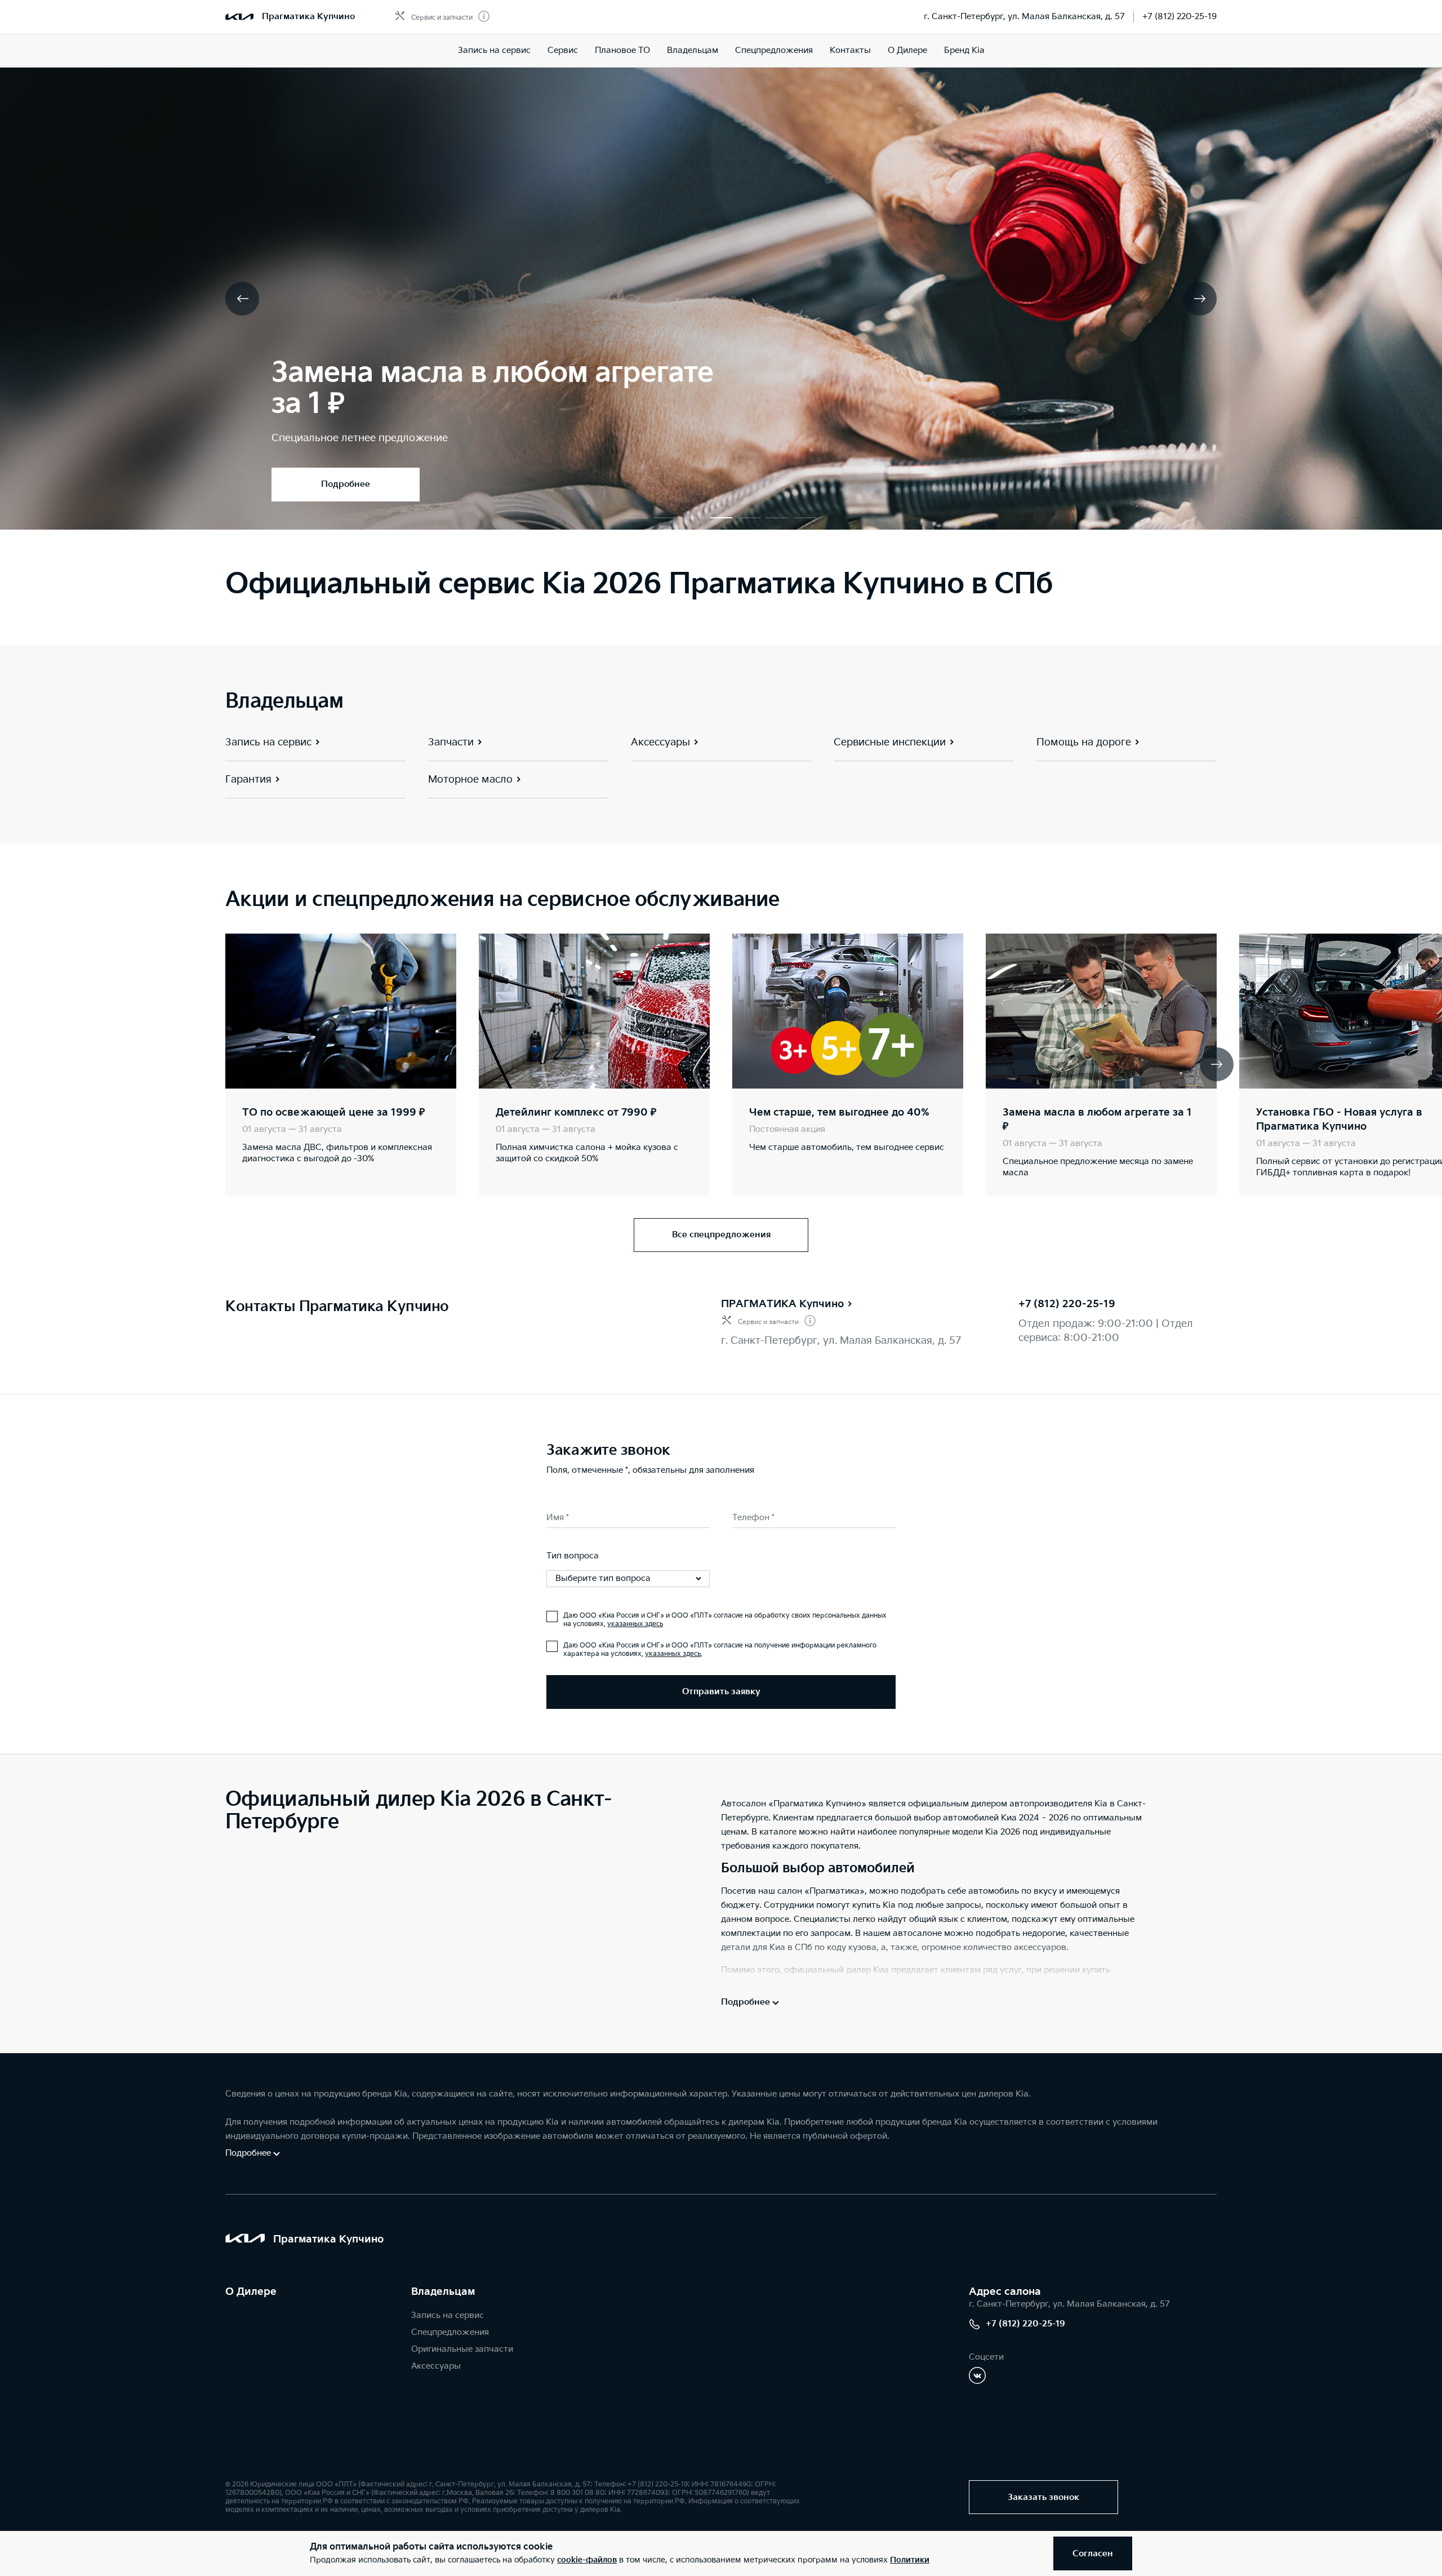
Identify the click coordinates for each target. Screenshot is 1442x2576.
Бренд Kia (964, 50)
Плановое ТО (622, 50)
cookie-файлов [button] (587, 2560)
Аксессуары (436, 2366)
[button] (637, 518)
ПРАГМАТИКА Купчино (782, 1304)
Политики (910, 2560)
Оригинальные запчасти (462, 2349)
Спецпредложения (774, 50)
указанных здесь (635, 1624)
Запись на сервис (494, 50)
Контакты (850, 50)
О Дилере (251, 2292)
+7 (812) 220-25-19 (1180, 17)
